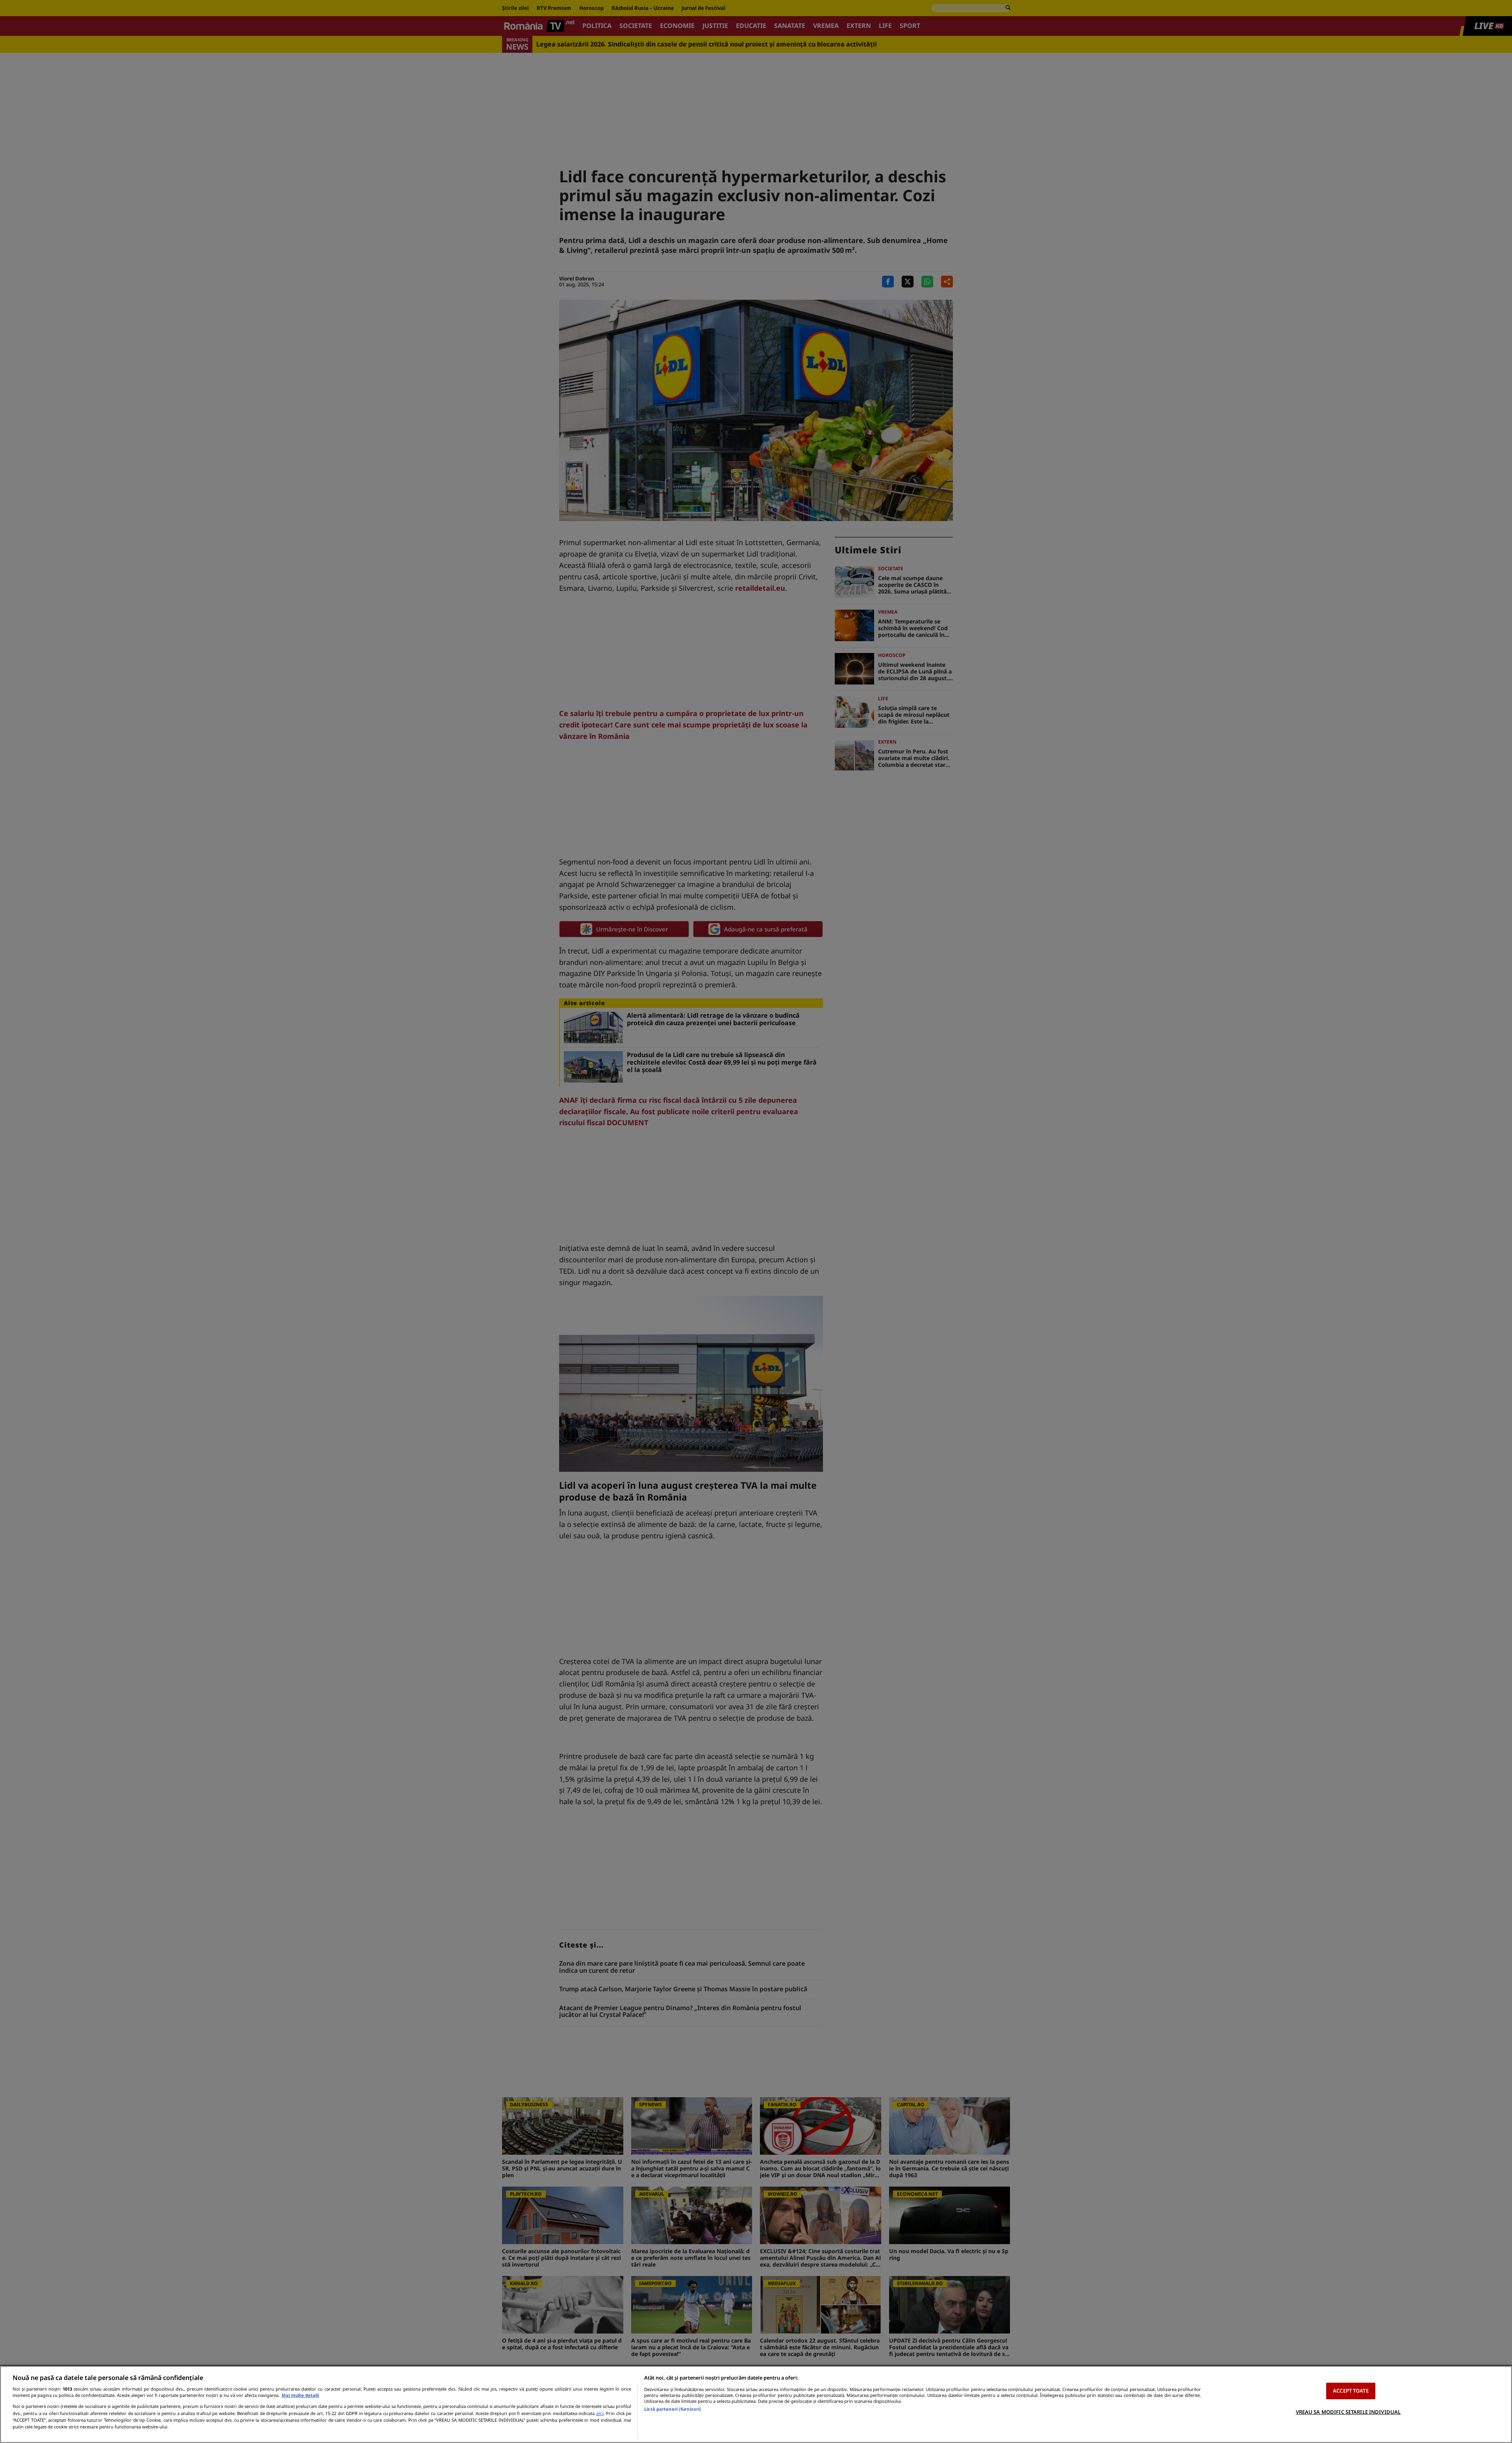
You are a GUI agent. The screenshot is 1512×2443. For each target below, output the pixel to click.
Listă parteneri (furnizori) (673, 2409)
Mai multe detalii (300, 2395)
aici (600, 2413)
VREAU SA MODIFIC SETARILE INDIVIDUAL (1348, 2411)
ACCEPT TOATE (1351, 2391)
